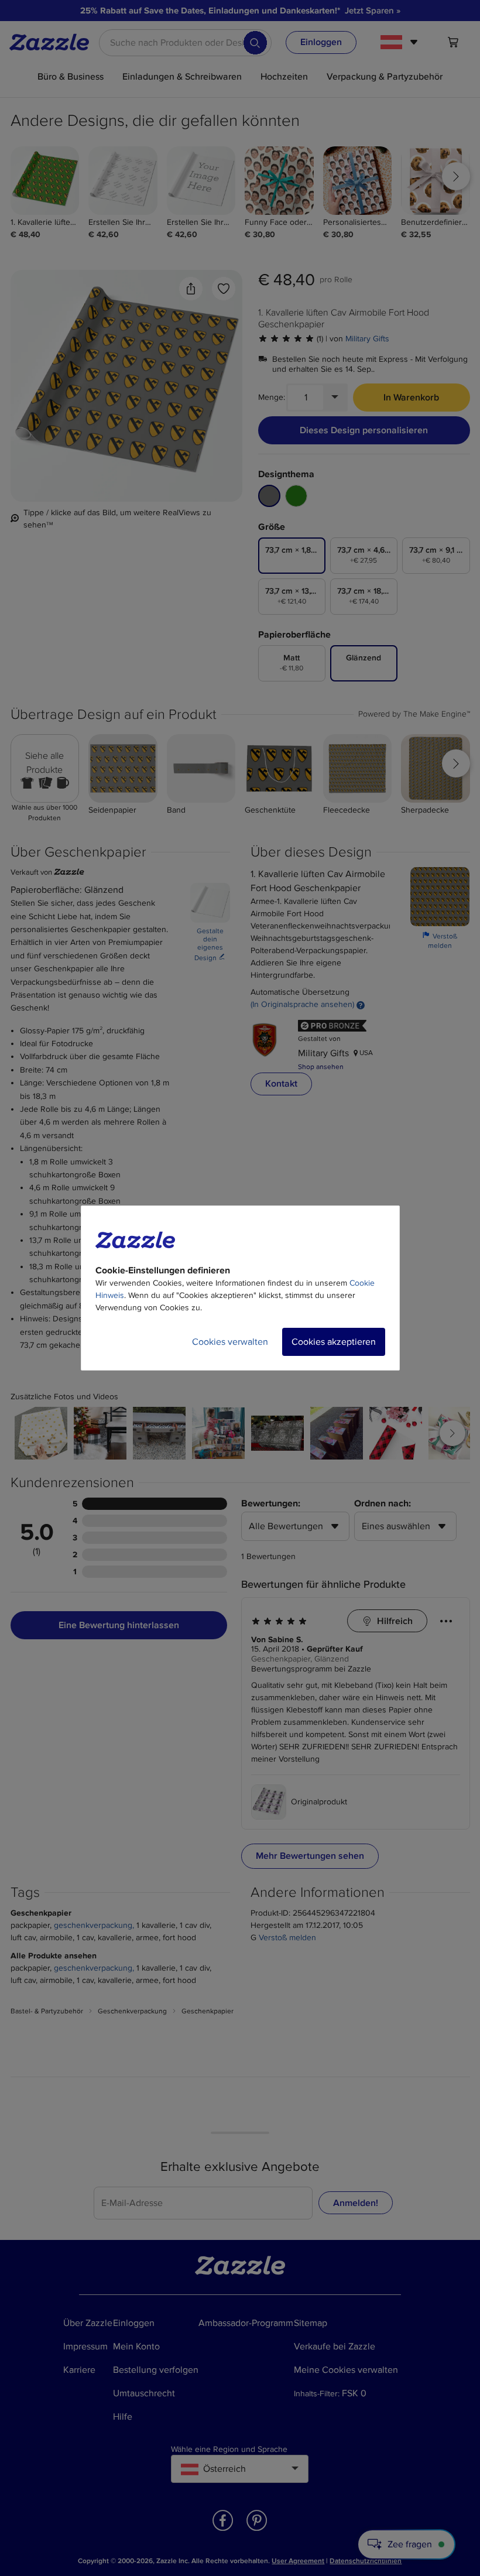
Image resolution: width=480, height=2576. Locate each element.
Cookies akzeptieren (334, 1342)
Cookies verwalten (230, 1342)
